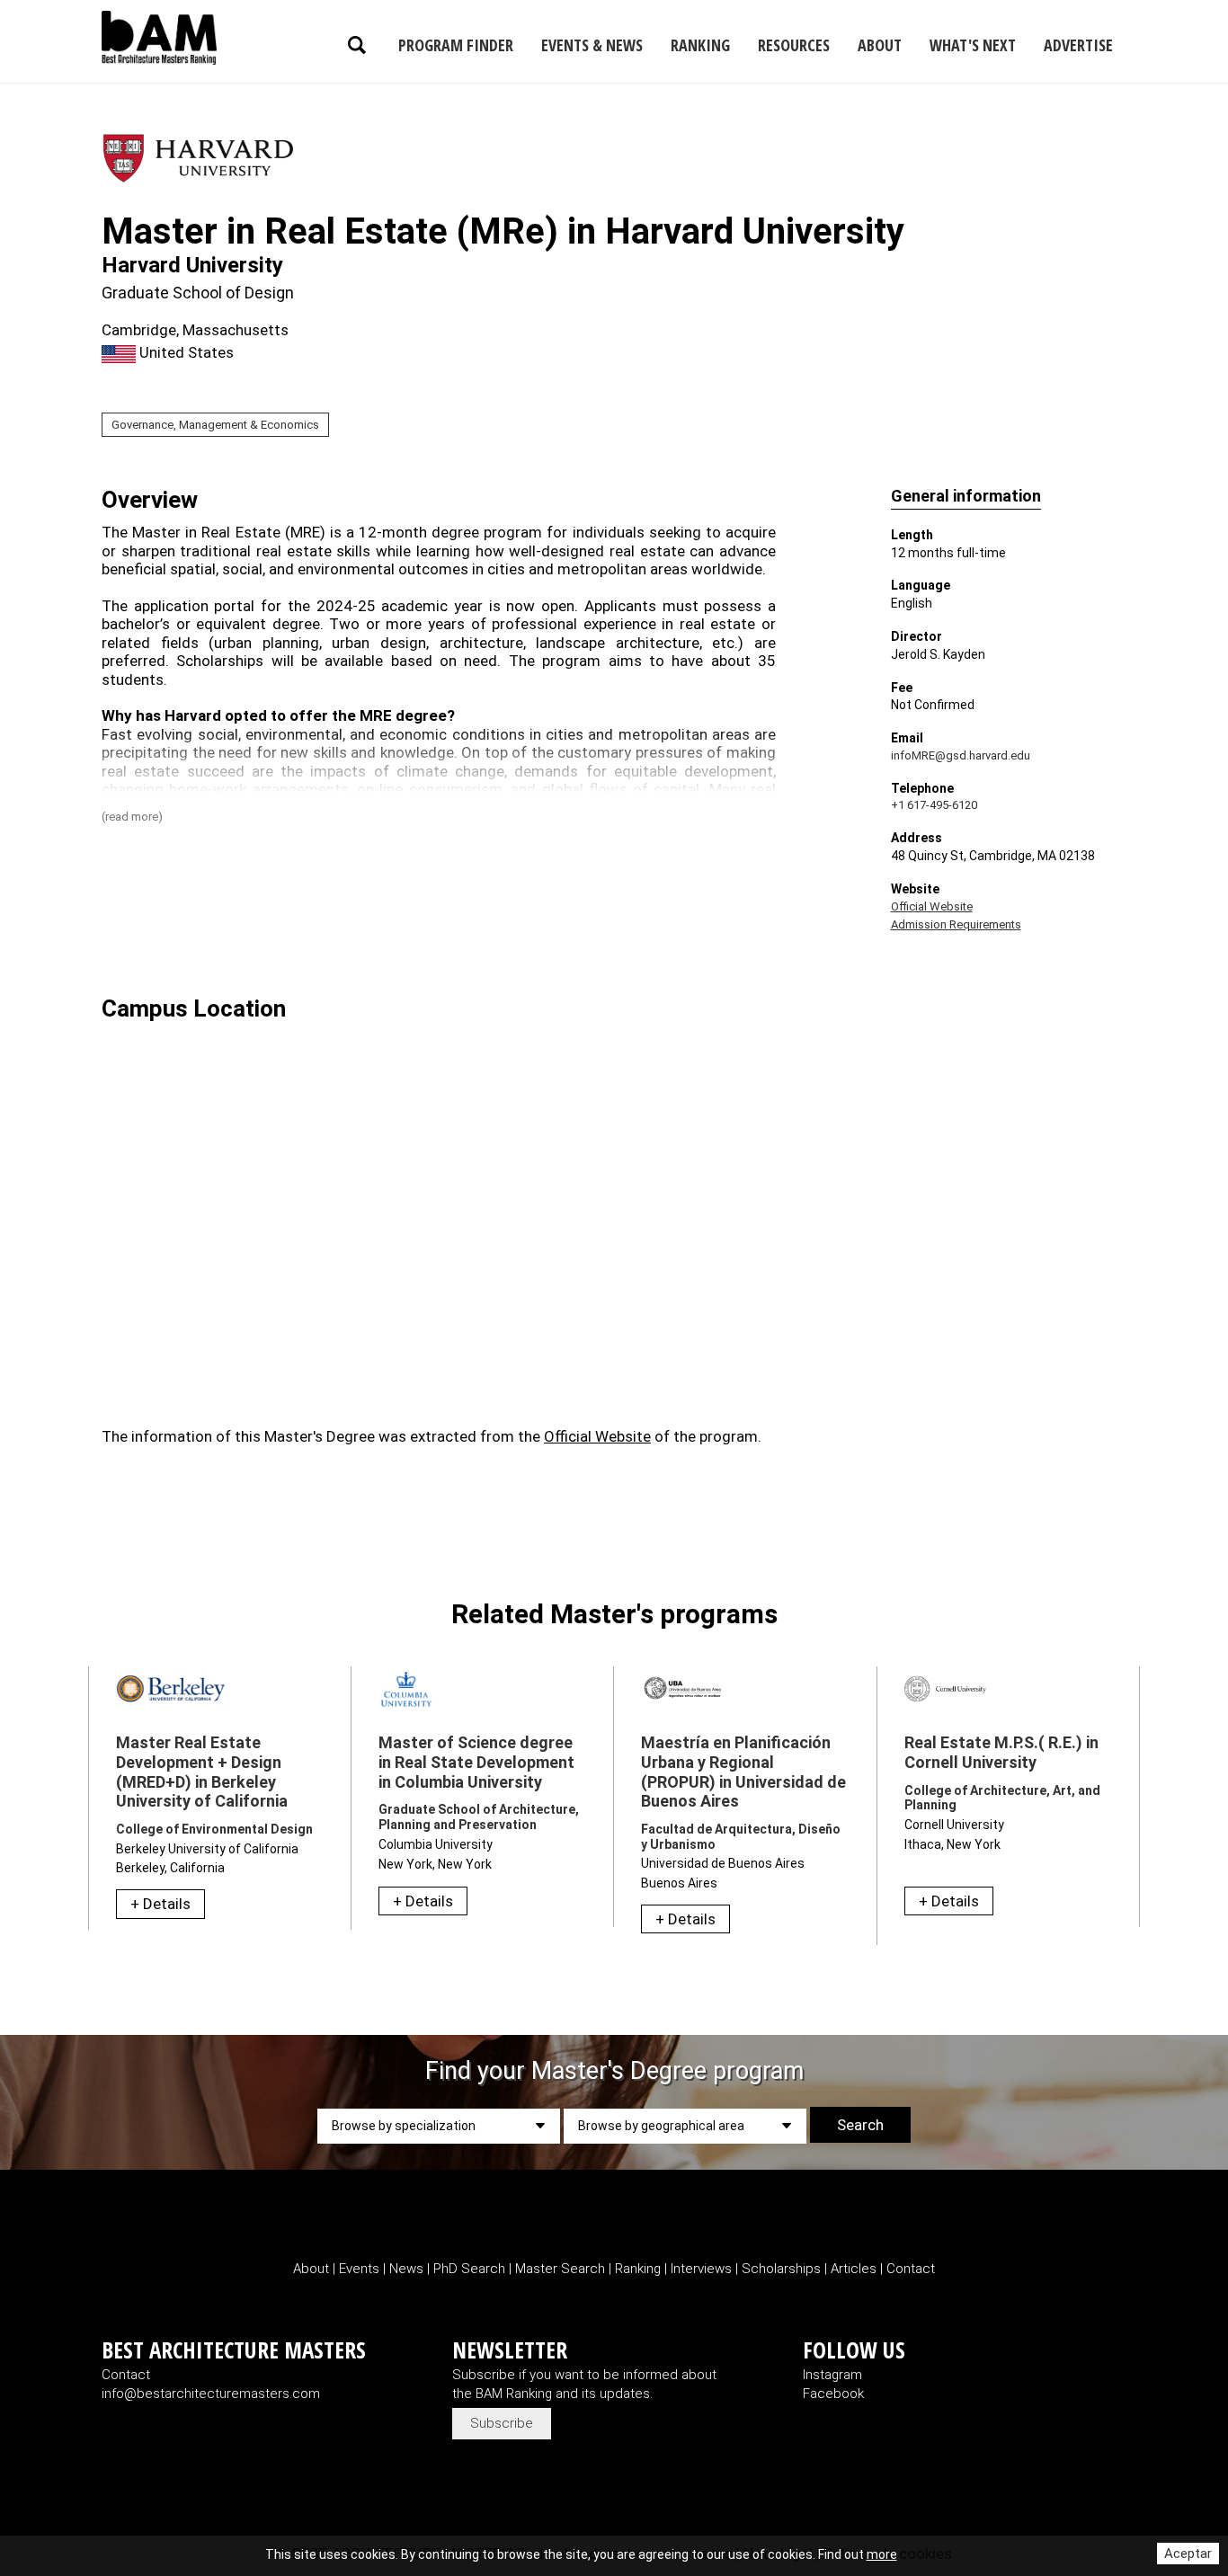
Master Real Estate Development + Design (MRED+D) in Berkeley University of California (202, 1772)
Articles (855, 2269)
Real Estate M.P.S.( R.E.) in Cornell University (1001, 1752)
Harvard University (192, 265)
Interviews (703, 2269)
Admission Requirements (956, 924)
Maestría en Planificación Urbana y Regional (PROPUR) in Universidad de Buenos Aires (743, 1772)
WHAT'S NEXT (973, 45)
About (313, 2269)
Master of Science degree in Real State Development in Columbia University (476, 1762)
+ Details (160, 1904)
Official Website (932, 906)
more (882, 2554)
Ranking (640, 2269)
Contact (911, 2269)
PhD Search (469, 2269)
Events (359, 2269)
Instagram (832, 2375)
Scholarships (781, 2269)
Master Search (560, 2269)
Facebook (833, 2394)
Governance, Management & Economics (215, 425)
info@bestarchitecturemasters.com (211, 2394)
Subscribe (502, 2423)
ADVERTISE (1078, 45)
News (406, 2269)
